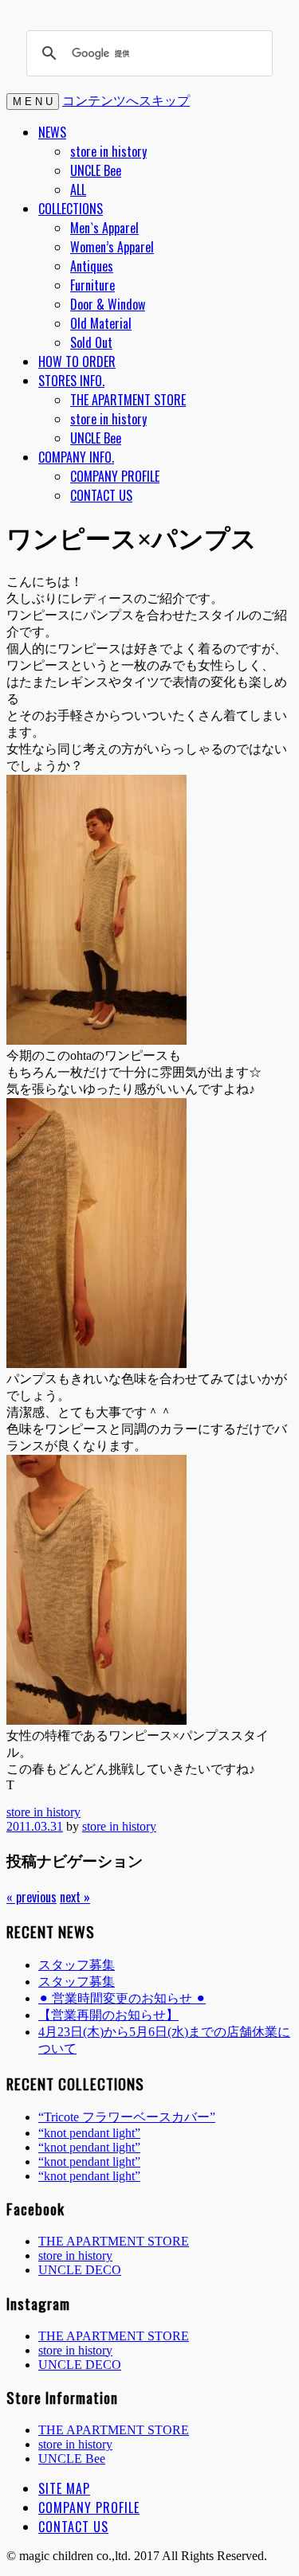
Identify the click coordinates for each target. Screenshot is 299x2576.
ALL (78, 190)
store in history (108, 151)
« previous (31, 1897)
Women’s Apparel (112, 247)
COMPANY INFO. (76, 457)
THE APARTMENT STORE (128, 400)
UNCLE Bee (96, 170)
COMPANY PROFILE (115, 476)
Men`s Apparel (104, 228)
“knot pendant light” (89, 2133)
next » (75, 1897)
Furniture (92, 285)
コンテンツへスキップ (126, 100)
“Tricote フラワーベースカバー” (127, 2117)
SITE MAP (64, 2488)
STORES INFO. (71, 381)
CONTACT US (101, 495)
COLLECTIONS (71, 209)
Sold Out (91, 342)
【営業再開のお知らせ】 (108, 2015)
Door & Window (108, 304)
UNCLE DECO (80, 2270)
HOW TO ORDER (77, 362)
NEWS (52, 132)
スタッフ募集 (77, 1965)
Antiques (92, 266)
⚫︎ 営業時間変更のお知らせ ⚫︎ (122, 1998)
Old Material (101, 323)
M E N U (33, 102)
